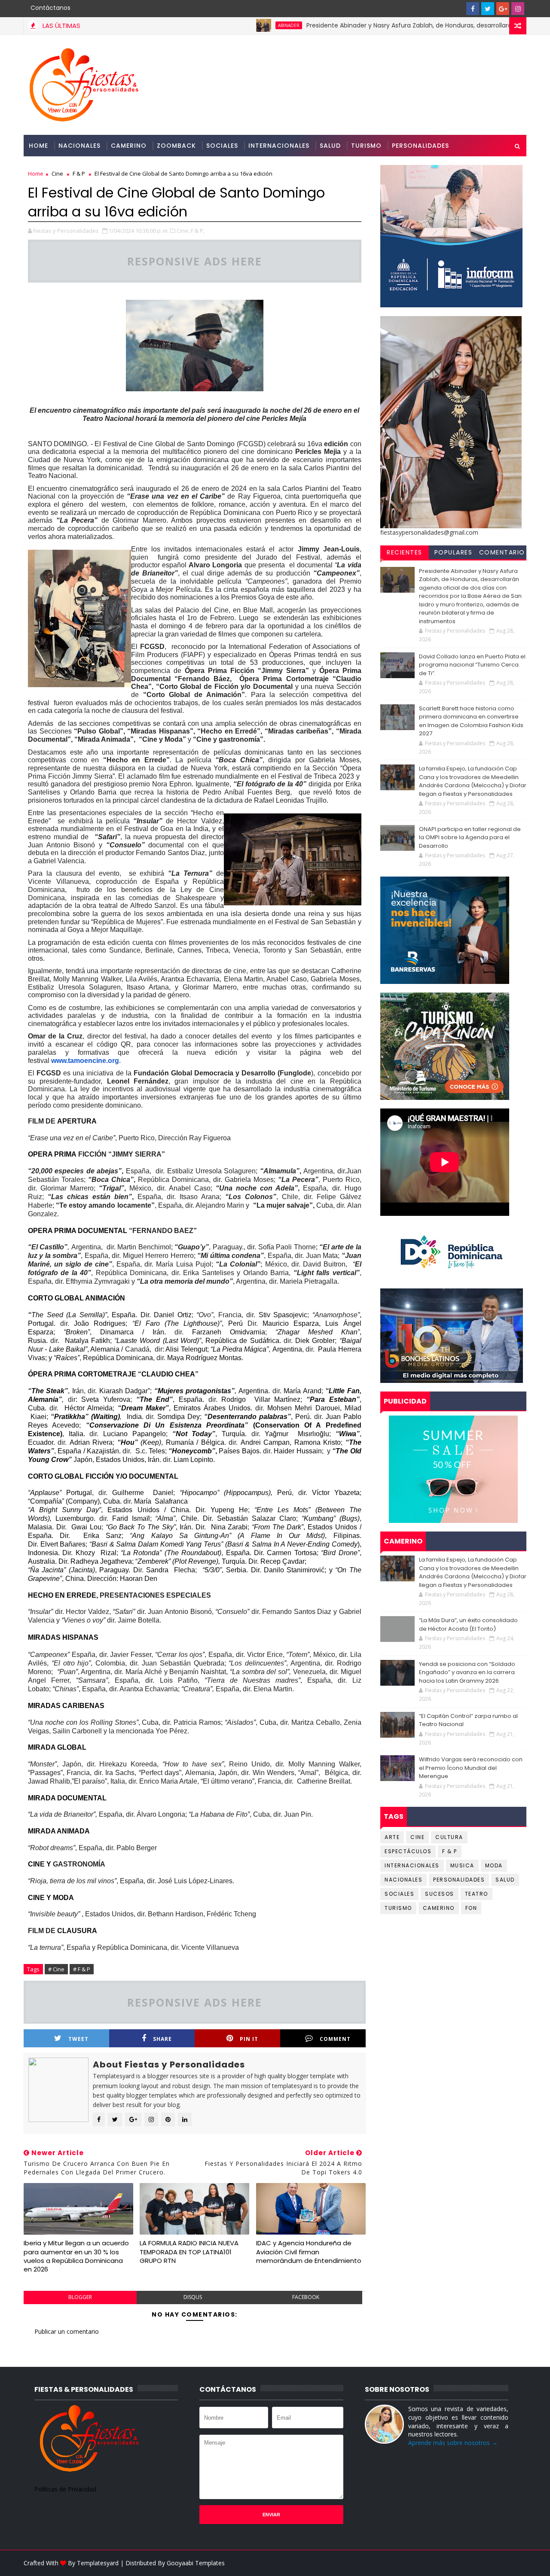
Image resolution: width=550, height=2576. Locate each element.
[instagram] (518, 9)
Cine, (183, 231)
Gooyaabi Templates (196, 2563)
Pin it (249, 2039)
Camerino (129, 146)
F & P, (198, 231)
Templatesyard (98, 2563)
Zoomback (176, 146)
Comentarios (502, 554)
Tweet (78, 2039)
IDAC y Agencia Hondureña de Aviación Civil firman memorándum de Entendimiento (309, 2252)
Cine (57, 174)
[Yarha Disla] (518, 2563)
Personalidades (420, 146)
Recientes (405, 552)
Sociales (222, 146)
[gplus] (503, 9)
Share (162, 2039)
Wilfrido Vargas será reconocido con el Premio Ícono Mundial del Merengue (471, 1768)
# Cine (56, 1969)
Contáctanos (50, 8)
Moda (494, 1865)
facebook (306, 2297)
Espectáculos (408, 1851)
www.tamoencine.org (85, 1061)
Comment (335, 2039)
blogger (80, 2297)
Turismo (366, 146)
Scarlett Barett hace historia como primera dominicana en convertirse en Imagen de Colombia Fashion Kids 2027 (471, 721)
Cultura (449, 1837)
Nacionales (79, 146)
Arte (392, 1837)
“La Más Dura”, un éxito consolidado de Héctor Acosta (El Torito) (468, 1624)
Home (38, 146)
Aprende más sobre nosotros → (453, 2443)
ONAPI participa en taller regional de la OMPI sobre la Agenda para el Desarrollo (470, 837)
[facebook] (473, 9)
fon (471, 1908)
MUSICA (462, 1865)
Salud (330, 146)
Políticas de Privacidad (65, 2489)
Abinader (229, 25)
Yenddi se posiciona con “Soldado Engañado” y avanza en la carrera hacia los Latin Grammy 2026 (467, 1672)
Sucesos (440, 1894)
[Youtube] (458, 9)
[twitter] (488, 9)
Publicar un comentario (67, 2331)
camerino (439, 1908)
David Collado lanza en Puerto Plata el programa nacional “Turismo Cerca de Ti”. (472, 665)
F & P (79, 174)
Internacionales (279, 146)
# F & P (82, 1969)
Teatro (477, 1894)
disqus (193, 2297)
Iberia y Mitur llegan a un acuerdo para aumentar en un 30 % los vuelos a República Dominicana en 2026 (76, 2256)
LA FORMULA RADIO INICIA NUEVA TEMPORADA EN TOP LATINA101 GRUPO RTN (189, 2252)
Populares (454, 552)
